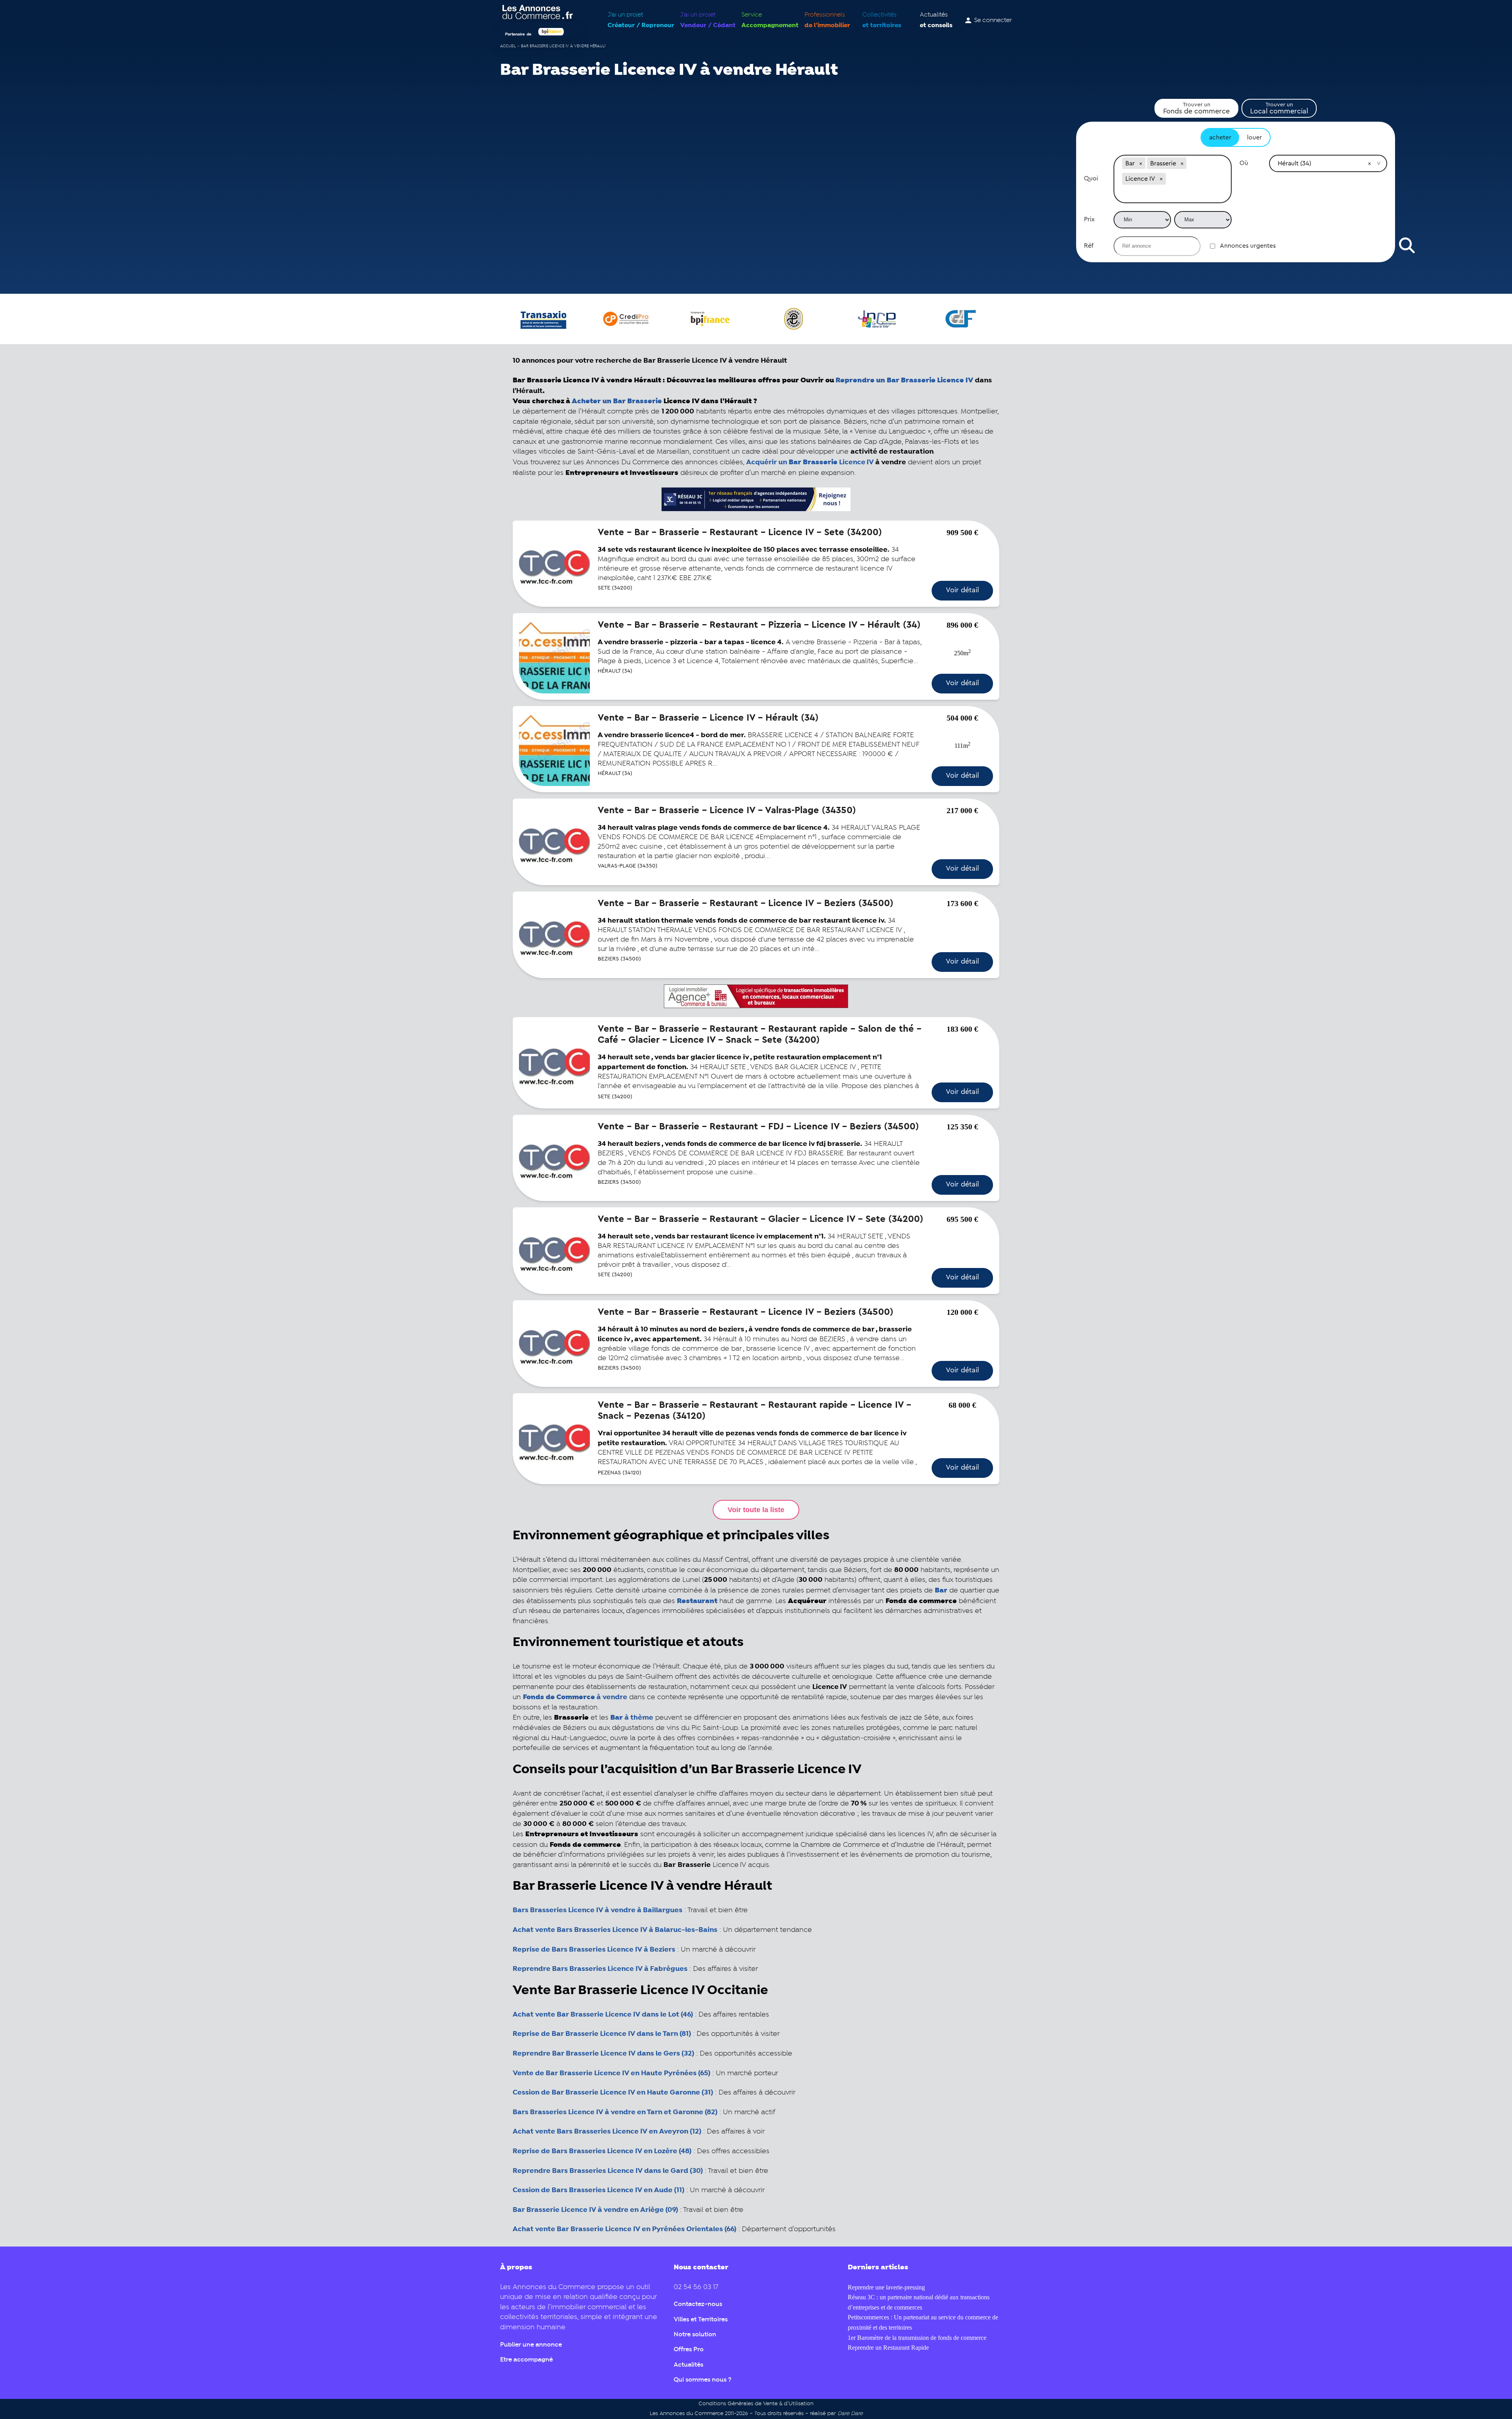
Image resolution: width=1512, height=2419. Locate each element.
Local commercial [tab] (1279, 108)
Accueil (508, 46)
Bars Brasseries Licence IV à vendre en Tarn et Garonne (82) (615, 2112)
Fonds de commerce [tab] (1196, 108)
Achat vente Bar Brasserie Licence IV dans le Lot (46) (603, 2015)
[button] (1141, 163)
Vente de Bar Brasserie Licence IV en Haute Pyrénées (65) (611, 2073)
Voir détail (962, 590)
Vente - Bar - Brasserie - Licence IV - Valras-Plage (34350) (727, 810)
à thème (632, 1718)
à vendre (575, 1697)
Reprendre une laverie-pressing (886, 2287)
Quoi (1091, 178)
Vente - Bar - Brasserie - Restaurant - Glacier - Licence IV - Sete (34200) (761, 1219)
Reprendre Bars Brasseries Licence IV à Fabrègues (600, 1969)
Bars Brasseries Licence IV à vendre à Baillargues (598, 1910)
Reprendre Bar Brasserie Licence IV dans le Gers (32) (603, 2054)
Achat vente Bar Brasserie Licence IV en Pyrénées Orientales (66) (624, 2229)
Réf (1089, 246)
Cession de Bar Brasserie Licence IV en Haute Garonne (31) (613, 2093)
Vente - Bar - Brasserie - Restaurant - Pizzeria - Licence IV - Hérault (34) (759, 625)
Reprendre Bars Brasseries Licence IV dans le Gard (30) (608, 2171)
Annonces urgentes (1248, 246)
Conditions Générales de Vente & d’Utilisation (756, 2404)
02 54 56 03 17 (696, 2287)
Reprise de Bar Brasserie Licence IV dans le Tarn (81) (602, 2034)
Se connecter (993, 20)
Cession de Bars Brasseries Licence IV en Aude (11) (598, 2190)
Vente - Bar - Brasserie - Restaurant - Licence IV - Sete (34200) (740, 532)
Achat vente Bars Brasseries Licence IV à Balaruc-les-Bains (615, 1930)
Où (1244, 163)
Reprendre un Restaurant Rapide (888, 2348)
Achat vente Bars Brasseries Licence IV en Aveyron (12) (607, 2132)
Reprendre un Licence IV (904, 380)
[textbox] (1173, 195)
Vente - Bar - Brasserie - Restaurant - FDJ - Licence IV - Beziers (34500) (758, 1127)
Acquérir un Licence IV (810, 462)
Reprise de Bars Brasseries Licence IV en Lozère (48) (602, 2151)
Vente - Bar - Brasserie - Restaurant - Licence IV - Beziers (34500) (746, 903)
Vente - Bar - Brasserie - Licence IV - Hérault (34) (708, 718)
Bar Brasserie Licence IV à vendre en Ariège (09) (595, 2210)
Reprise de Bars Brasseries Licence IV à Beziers (594, 1950)
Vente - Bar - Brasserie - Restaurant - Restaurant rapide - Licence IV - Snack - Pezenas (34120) (754, 1411)
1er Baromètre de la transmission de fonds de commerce (917, 2338)
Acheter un (617, 401)
